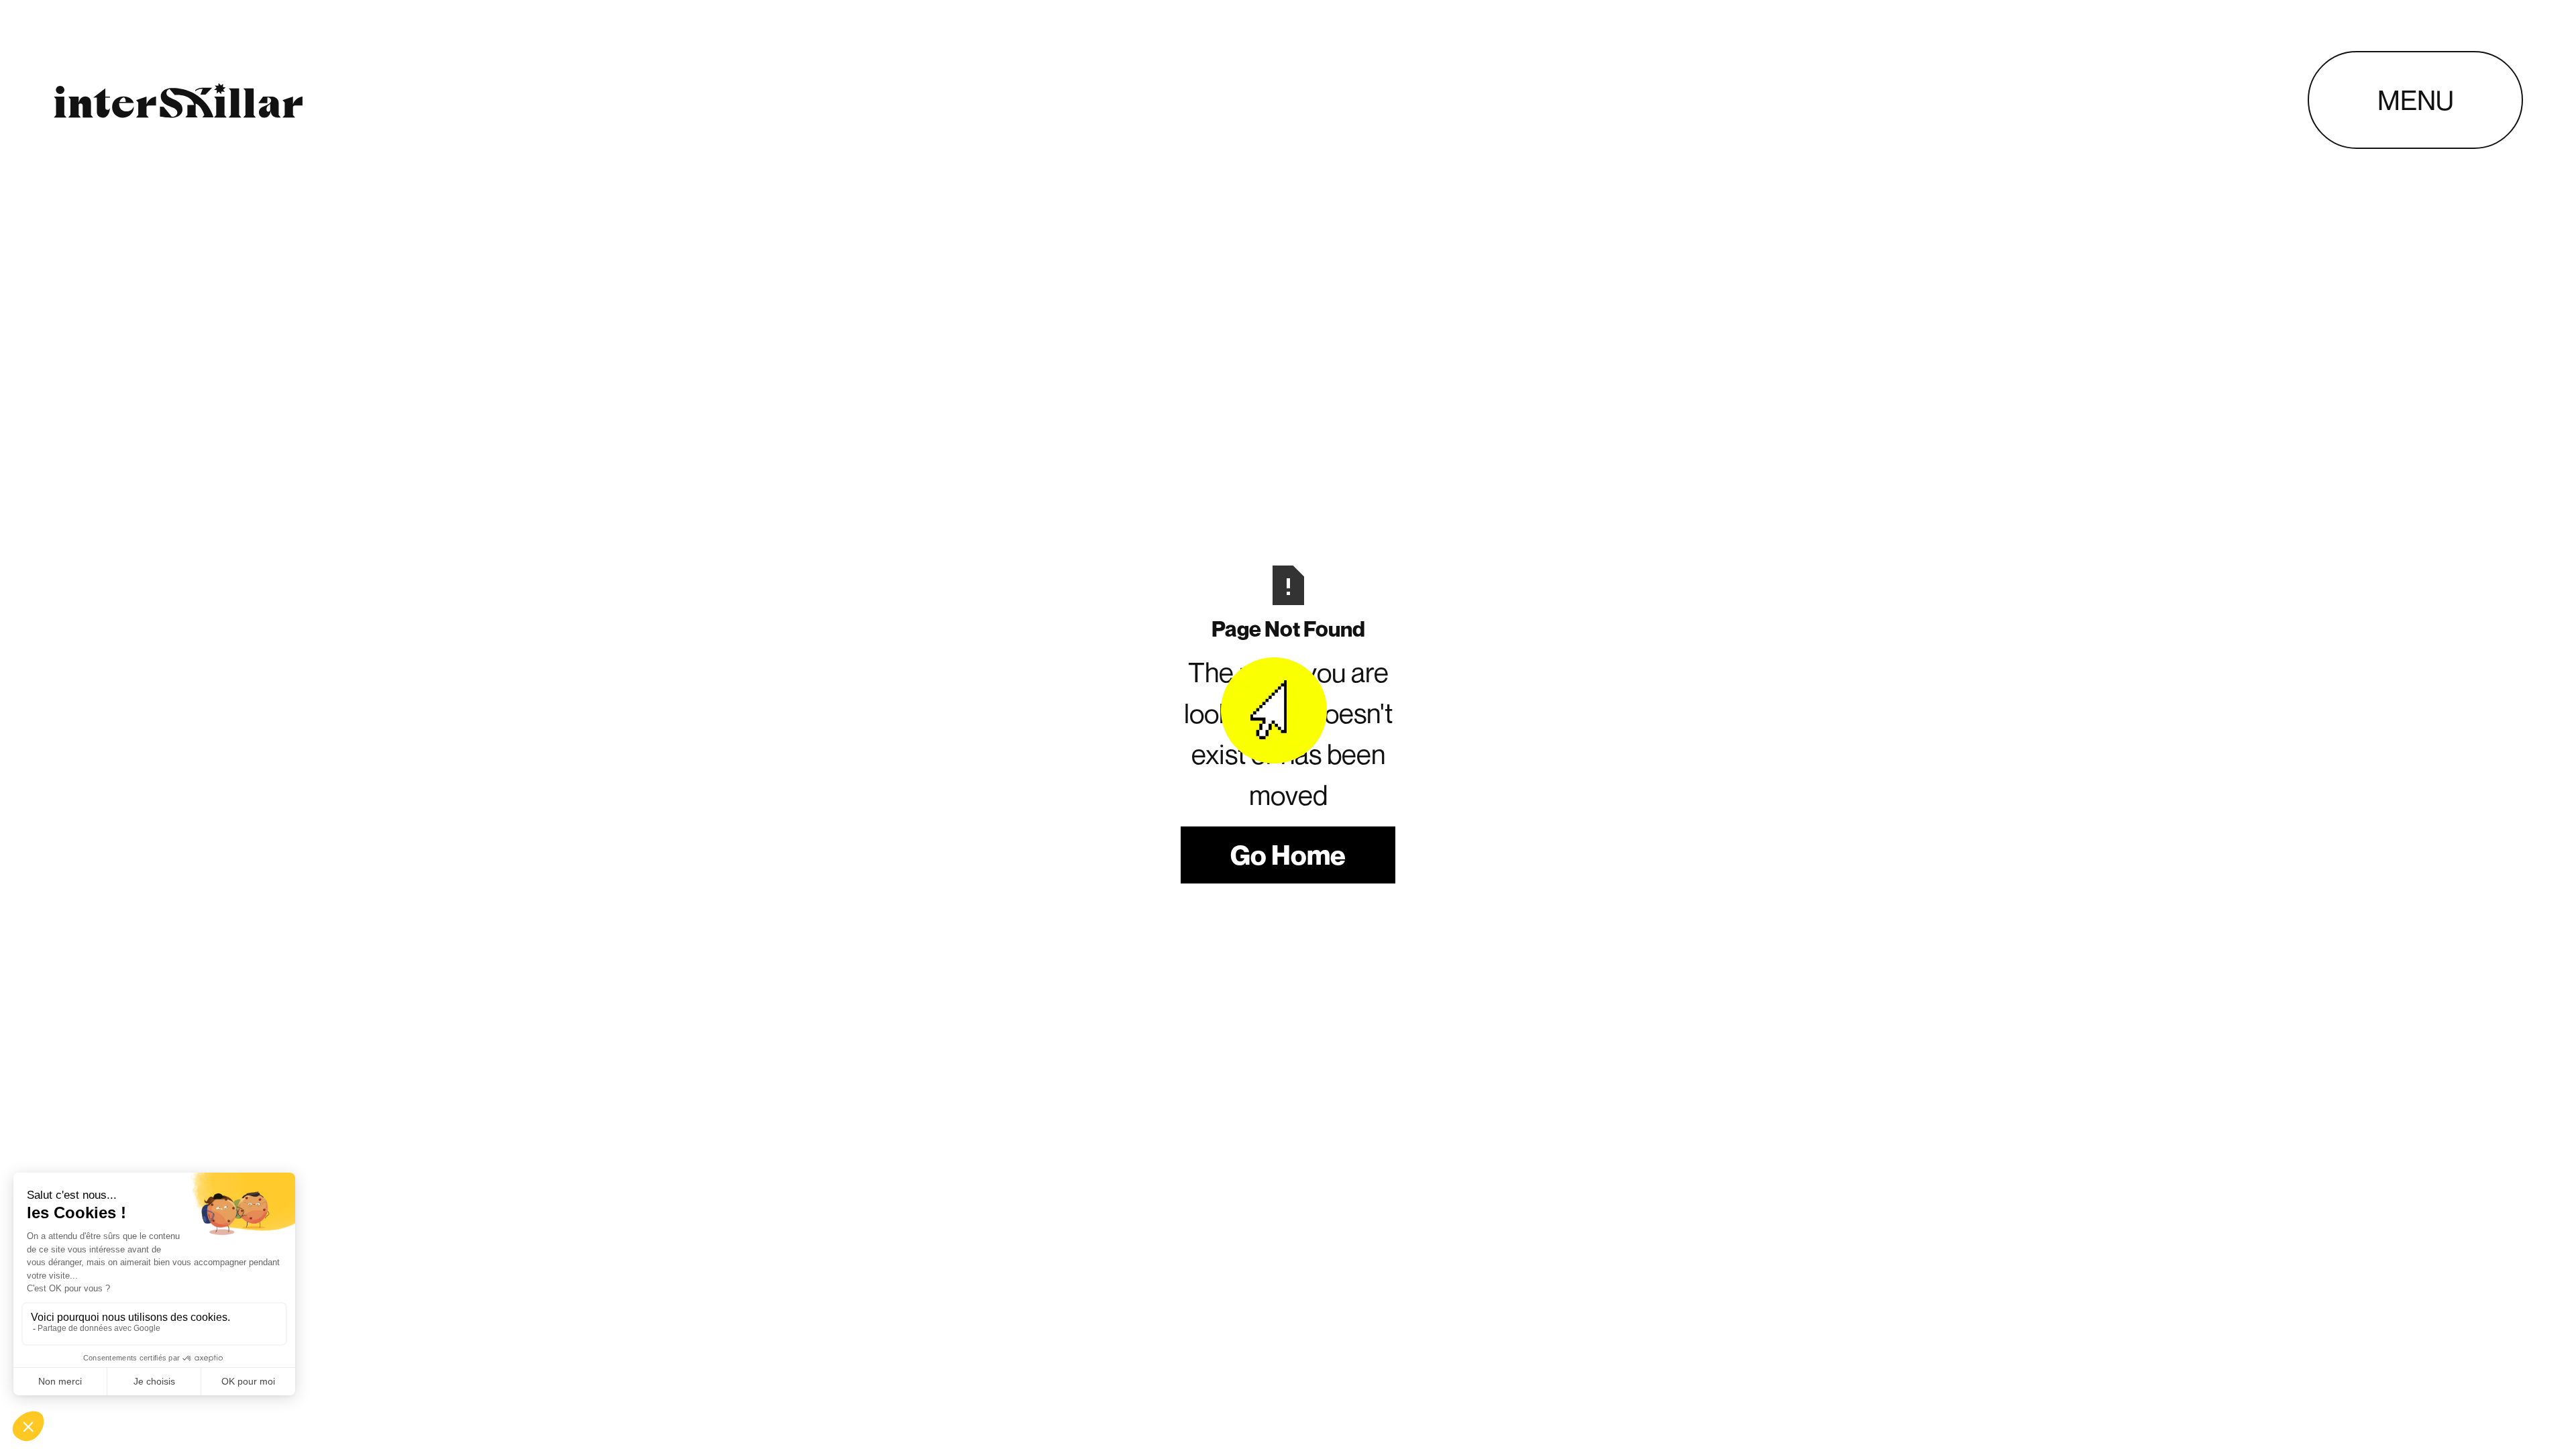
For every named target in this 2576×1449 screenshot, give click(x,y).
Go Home (1288, 855)
